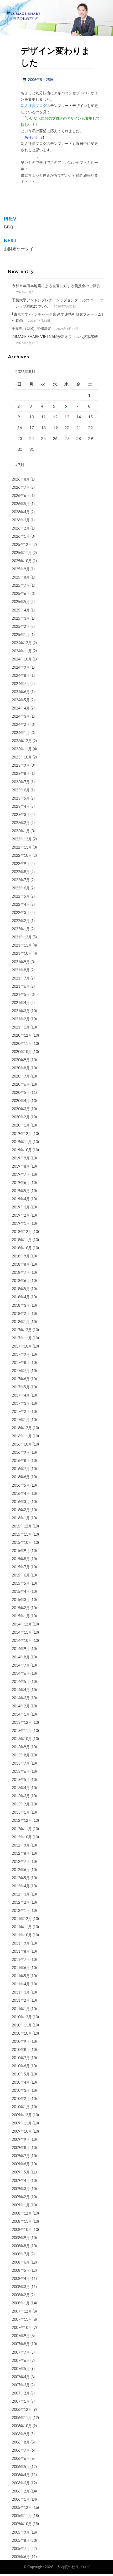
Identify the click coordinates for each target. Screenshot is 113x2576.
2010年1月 (21, 2107)
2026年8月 (21, 479)
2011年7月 (21, 1959)
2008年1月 (21, 2303)
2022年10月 (22, 855)
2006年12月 (22, 2409)
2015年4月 (21, 1591)
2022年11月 (22, 847)
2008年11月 (22, 2221)
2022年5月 (21, 896)
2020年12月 (22, 1035)
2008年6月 (21, 2262)
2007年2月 (21, 2393)
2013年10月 (22, 1739)
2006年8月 (21, 2442)
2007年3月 (21, 2385)
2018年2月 (21, 1313)
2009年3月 (21, 2189)
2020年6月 (21, 1084)
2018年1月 (21, 1322)
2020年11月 (22, 1043)
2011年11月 (22, 1927)
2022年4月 (21, 904)
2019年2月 (21, 1215)
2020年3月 (21, 1109)
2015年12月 (22, 1526)
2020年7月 (21, 1076)
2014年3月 (21, 1698)
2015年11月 (22, 1534)
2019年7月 (21, 1174)
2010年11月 (22, 2025)
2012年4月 (21, 1886)
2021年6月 (21, 986)
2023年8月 (21, 773)
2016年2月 (21, 1510)
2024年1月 (21, 733)
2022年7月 (21, 880)
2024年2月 (21, 724)
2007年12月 (22, 2311)
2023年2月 (21, 823)
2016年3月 (21, 1502)
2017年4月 (21, 1395)
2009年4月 (21, 2180)
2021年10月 (22, 953)
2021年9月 (21, 962)
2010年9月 (21, 2041)
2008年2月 (21, 2295)
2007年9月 (21, 2336)
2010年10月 (22, 2033)
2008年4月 (21, 2278)
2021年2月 (21, 1019)
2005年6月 (21, 2557)
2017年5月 (21, 1387)
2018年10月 (22, 1248)
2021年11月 (22, 945)
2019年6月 (21, 1182)
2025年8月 (21, 577)
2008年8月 (21, 2246)
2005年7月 (21, 2548)
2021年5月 (21, 994)
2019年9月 (21, 1158)
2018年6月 (21, 1280)
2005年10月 (22, 2524)
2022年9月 (21, 863)
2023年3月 (21, 814)
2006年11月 (22, 2418)
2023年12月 (22, 741)
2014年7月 (21, 1665)
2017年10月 (22, 1346)
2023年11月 (22, 749)
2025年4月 (21, 610)
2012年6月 (21, 1870)
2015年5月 (21, 1583)
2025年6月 (21, 593)
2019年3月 (21, 1207)
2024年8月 (21, 675)
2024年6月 (21, 692)
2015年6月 (21, 1575)
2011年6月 (21, 1968)
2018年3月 (21, 1305)
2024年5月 (21, 700)
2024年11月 (22, 651)
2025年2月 (21, 626)
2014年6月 (21, 1673)
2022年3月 (21, 912)
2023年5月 (21, 798)
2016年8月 (21, 1460)
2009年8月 (21, 2148)
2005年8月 (21, 2540)
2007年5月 (21, 2369)
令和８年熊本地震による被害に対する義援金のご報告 (56, 286)
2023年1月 (21, 831)
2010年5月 (21, 2074)
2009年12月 (22, 2115)
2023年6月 (21, 790)
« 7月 (20, 465)
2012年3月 (21, 1894)
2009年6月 (21, 2164)
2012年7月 (21, 1861)
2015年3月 (21, 1600)
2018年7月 (21, 1272)
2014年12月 (22, 1624)
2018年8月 (21, 1264)
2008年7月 (21, 2254)
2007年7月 (21, 2352)
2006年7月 (21, 2450)
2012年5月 (21, 1878)
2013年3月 (21, 1796)
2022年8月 (21, 872)
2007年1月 (21, 2401)
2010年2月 (21, 2098)
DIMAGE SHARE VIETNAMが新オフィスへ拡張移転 (55, 337)
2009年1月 (21, 2205)
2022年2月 (21, 921)
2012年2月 (21, 1902)
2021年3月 (21, 1011)
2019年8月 (21, 1166)
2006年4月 (21, 2475)
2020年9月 (21, 1060)
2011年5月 (21, 1976)
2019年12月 (22, 1133)
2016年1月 (21, 1518)
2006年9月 (21, 2434)
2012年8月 (21, 1853)
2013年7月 (21, 1763)
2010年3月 (21, 2090)
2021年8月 (21, 970)
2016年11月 (22, 1436)
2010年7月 (21, 2058)
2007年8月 (21, 2344)
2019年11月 (22, 1142)
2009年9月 (21, 2139)
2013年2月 (21, 1804)
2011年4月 (21, 1984)
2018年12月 (22, 1231)
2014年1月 (21, 1714)
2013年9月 (21, 1747)
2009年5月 (21, 2172)
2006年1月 (21, 2499)
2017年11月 (22, 1338)
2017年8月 (21, 1362)
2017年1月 (21, 1420)
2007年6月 (21, 2360)
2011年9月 (21, 1943)
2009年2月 (21, 2197)
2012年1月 (21, 1910)
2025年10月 (22, 561)
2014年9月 (21, 1649)
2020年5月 (21, 1092)
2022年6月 (21, 888)
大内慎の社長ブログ (73, 2567)
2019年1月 (21, 1223)
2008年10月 (22, 2229)
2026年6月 (21, 495)
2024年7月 (21, 684)
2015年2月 (21, 1608)
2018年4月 (21, 1297)
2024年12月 (22, 643)
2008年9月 (21, 2238)
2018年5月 (21, 1289)
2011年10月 (22, 1935)
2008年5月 (21, 2270)
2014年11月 (22, 1632)
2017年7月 (21, 1371)
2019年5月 (21, 1191)
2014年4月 (21, 1690)
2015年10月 (22, 1542)
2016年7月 (21, 1469)
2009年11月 (22, 2123)
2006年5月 (21, 2467)
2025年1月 (21, 635)
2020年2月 (21, 1117)
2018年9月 (21, 1256)
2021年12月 (22, 937)
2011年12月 (22, 1919)
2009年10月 (22, 2131)
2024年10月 (22, 659)
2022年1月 (21, 929)
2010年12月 (22, 2017)
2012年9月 (21, 1845)
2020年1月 (21, 1125)
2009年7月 (21, 2156)
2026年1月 (21, 536)
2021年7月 (21, 978)
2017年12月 (22, 1330)
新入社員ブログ (34, 106)
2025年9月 (21, 569)
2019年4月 (21, 1199)
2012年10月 (22, 1837)
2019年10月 (22, 1150)
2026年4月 (21, 512)
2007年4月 (21, 2377)
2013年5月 (21, 1779)
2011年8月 (21, 1951)
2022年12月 (22, 839)
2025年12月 (22, 544)
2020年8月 (21, 1068)
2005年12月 (22, 2507)
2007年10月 (22, 2327)
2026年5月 (21, 504)
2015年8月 (21, 1559)
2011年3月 (21, 1992)
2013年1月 (21, 1812)
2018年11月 (22, 1240)
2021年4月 (21, 1003)
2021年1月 (21, 1027)
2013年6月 (21, 1771)
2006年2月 (21, 2491)
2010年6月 (21, 2066)
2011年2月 (21, 2000)
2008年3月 (21, 2287)
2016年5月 (21, 1485)
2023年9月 (21, 765)
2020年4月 (21, 1101)
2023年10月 (22, 757)
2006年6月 (21, 2458)
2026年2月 (21, 528)
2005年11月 (22, 2516)
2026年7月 (21, 487)
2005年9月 (21, 2532)
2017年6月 (21, 1379)
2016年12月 (22, 1428)
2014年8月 (21, 1657)
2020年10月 (22, 1052)
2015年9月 (21, 1551)
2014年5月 (21, 1681)
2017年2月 (21, 1411)
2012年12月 (22, 1820)
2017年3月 (21, 1403)
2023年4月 (21, 806)
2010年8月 (21, 2049)
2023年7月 (21, 782)
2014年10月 (22, 1640)
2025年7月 (21, 585)
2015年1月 (21, 1616)
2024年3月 (21, 716)
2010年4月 (21, 2082)
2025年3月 (21, 618)
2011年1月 (21, 2009)
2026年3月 (21, 520)
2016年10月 (22, 1444)
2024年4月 (21, 708)
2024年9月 (21, 667)
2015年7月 (21, 1567)
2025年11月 (22, 553)
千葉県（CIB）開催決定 (32, 328)
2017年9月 (21, 1354)
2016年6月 (21, 1477)
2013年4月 (21, 1788)
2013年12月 (22, 1722)
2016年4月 (21, 1493)
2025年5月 (21, 602)
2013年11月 (22, 1730)
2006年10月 (22, 2426)
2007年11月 (22, 2319)
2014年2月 (21, 1706)
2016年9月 (21, 1452)
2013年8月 (21, 1755)
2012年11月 (22, 1829)
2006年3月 (21, 2483)
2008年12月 (22, 2213)
